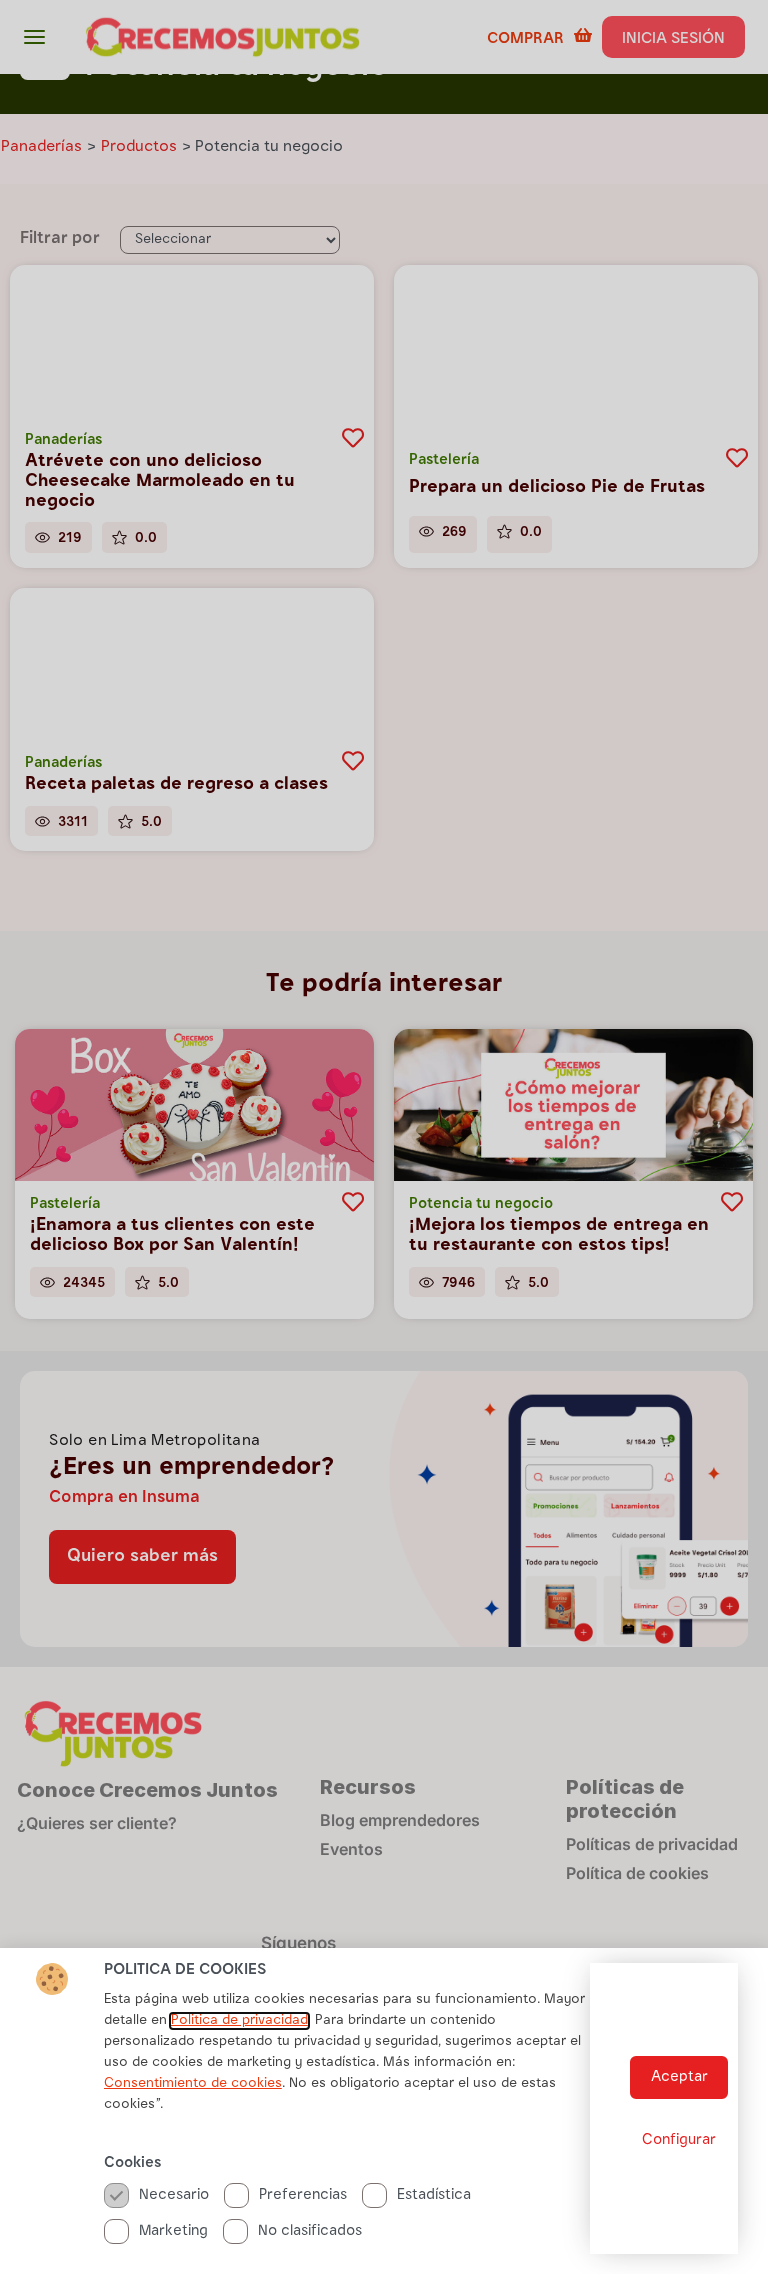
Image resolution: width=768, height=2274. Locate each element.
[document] (384, 1137)
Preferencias (303, 2195)
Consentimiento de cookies (193, 2084)
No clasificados (310, 2231)
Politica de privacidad (239, 2021)
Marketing (173, 2231)
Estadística (434, 2195)
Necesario (174, 2195)
